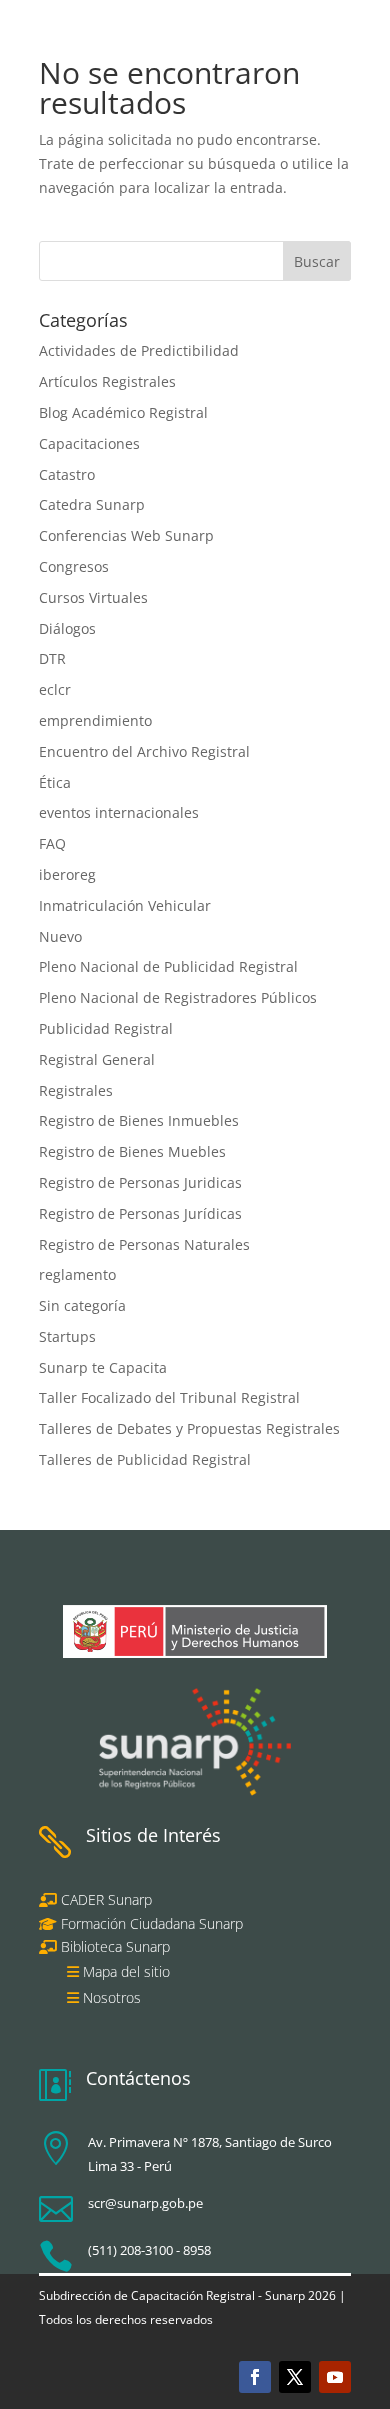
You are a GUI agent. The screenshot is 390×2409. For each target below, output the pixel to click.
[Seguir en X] (295, 2377)
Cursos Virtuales (93, 597)
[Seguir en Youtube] (335, 2377)
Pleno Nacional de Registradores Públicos (178, 997)
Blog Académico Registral (123, 412)
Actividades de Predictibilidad (139, 350)
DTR (52, 658)
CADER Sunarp (106, 1899)
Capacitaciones (89, 443)
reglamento (77, 1274)
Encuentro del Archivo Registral (144, 751)
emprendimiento (95, 720)
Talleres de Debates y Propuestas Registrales (189, 1428)
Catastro (67, 474)
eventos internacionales (119, 812)
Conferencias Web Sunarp (126, 535)
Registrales (76, 1090)
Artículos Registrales (107, 381)
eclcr (55, 689)
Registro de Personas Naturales (144, 1244)
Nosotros (112, 1997)
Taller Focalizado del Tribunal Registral (169, 1397)
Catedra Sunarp (92, 504)
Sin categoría (82, 1305)
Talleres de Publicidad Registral (145, 1459)
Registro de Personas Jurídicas (140, 1213)
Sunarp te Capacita (103, 1367)
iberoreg (67, 874)
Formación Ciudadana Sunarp (150, 1923)
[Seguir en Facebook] (255, 2377)
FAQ (52, 843)
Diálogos (67, 628)
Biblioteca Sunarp (115, 1946)
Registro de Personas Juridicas (140, 1182)
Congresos (74, 566)
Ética (55, 782)
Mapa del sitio (126, 1971)
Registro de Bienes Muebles (132, 1151)
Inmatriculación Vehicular (125, 905)
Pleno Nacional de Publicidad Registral (168, 966)
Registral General (97, 1059)
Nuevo (60, 936)
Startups (67, 1336)
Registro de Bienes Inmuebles (139, 1120)
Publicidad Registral (106, 1028)
